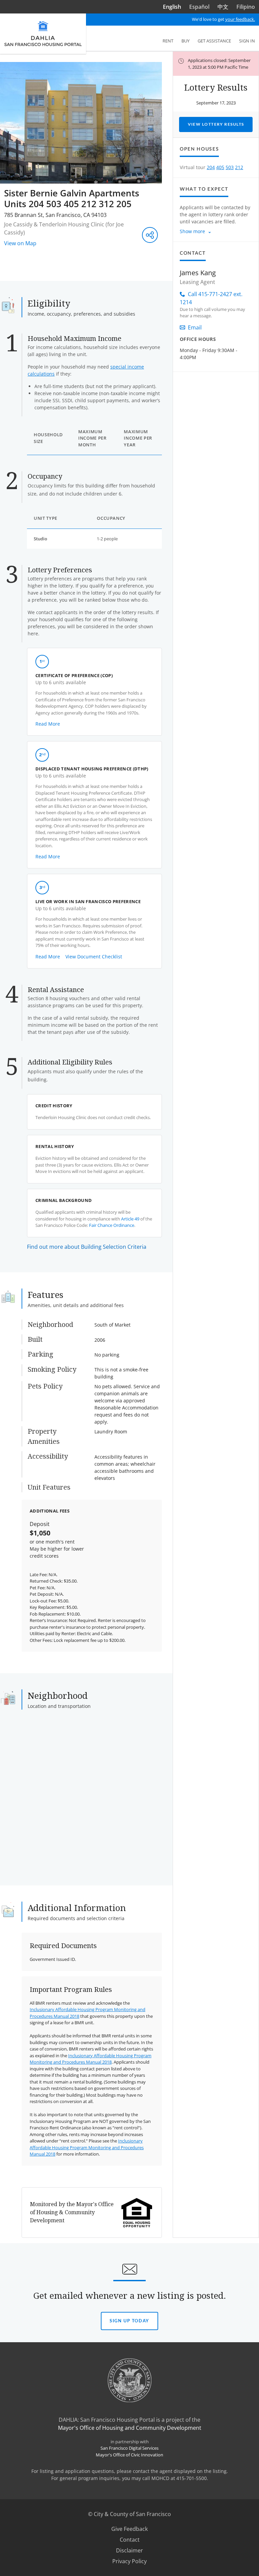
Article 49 (130, 1219)
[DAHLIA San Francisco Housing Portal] (43, 34)
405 (220, 167)
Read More (48, 724)
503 (230, 167)
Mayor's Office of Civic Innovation (129, 2455)
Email (195, 327)
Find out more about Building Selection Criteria (87, 1247)
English (172, 7)
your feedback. (240, 19)
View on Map (20, 243)
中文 (223, 7)
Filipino (246, 7)
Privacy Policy (129, 2561)
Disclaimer (129, 2550)
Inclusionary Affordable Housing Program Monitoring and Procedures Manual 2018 (91, 2059)
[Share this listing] (150, 235)
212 (239, 167)
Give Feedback (138, 2529)
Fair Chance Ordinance (112, 1225)
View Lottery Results (216, 124)
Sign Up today (129, 2324)
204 (211, 167)
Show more (192, 231)
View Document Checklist (94, 957)
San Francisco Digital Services (129, 2448)
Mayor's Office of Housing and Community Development (130, 2428)
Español (199, 7)
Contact (130, 2540)
